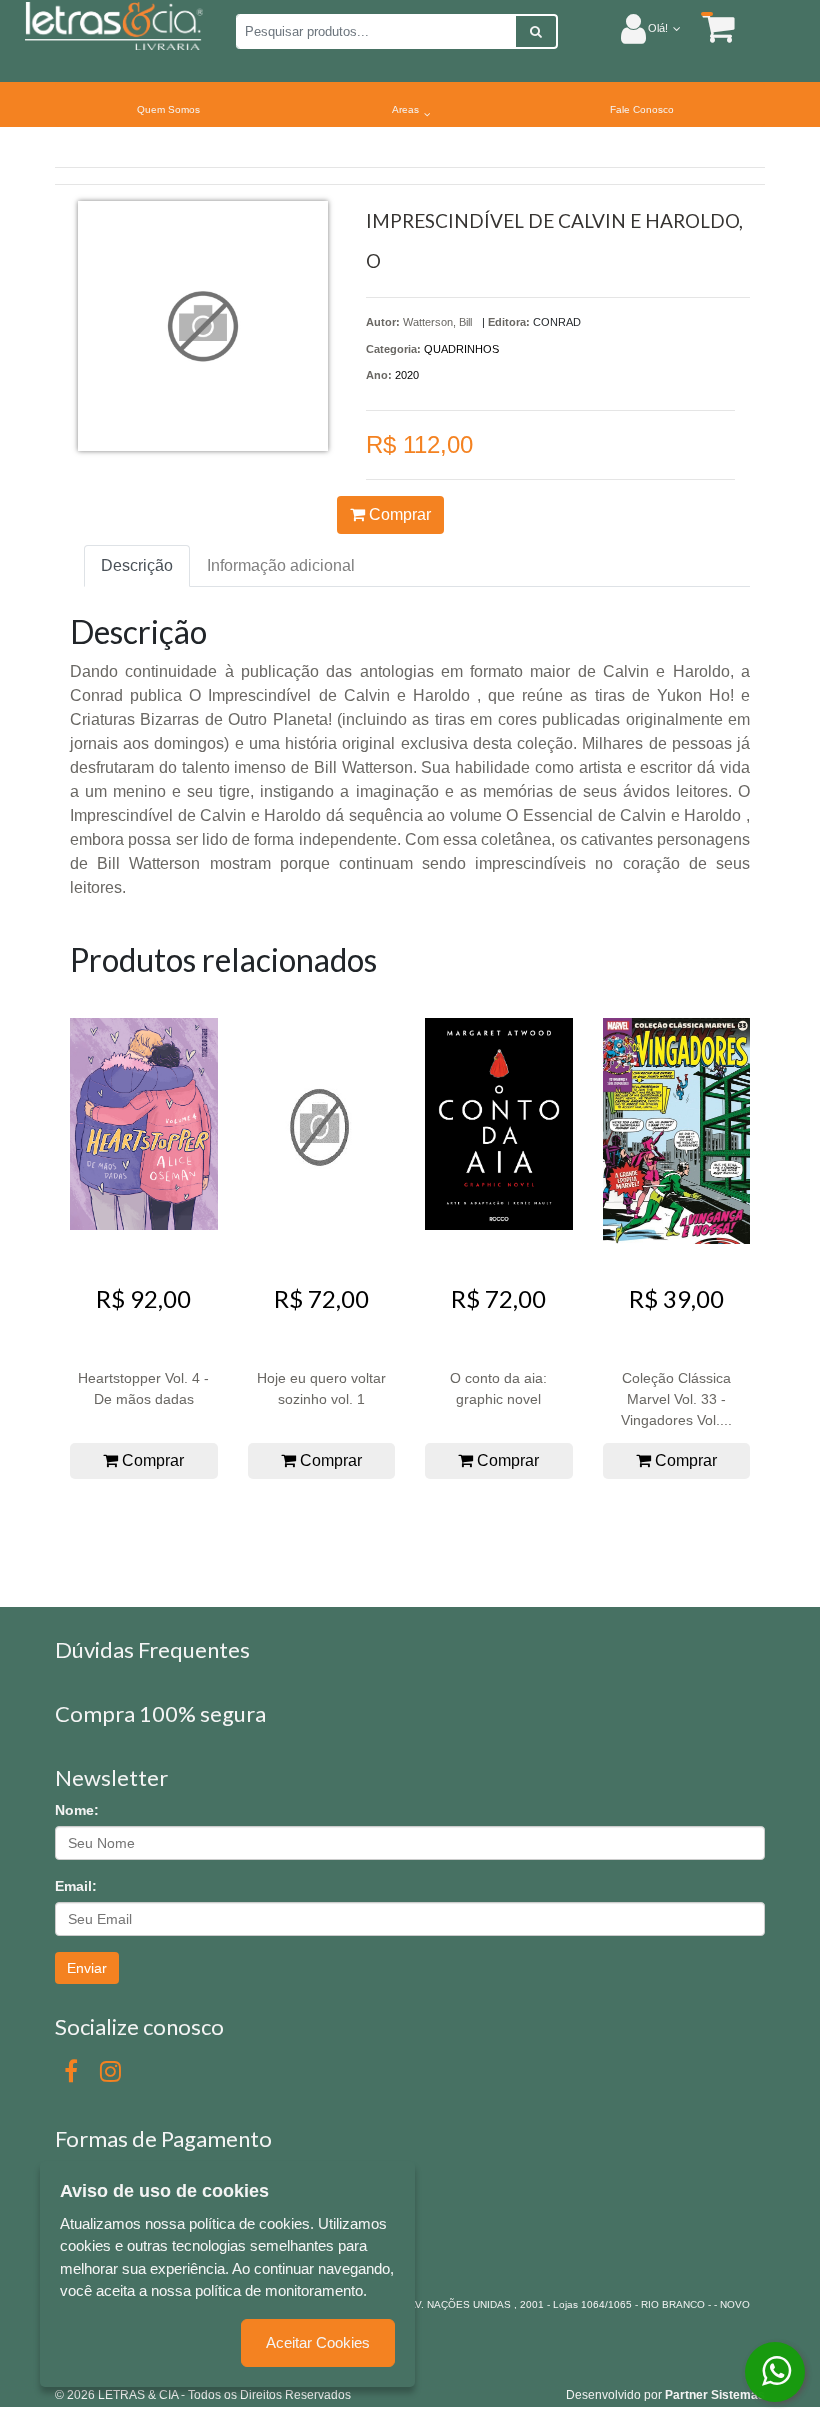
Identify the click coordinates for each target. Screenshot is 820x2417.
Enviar (87, 1968)
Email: (76, 1886)
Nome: (77, 1810)
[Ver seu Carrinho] (708, 27)
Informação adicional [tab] (281, 565)
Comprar (398, 514)
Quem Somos (168, 109)
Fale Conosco (642, 109)
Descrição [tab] (137, 565)
